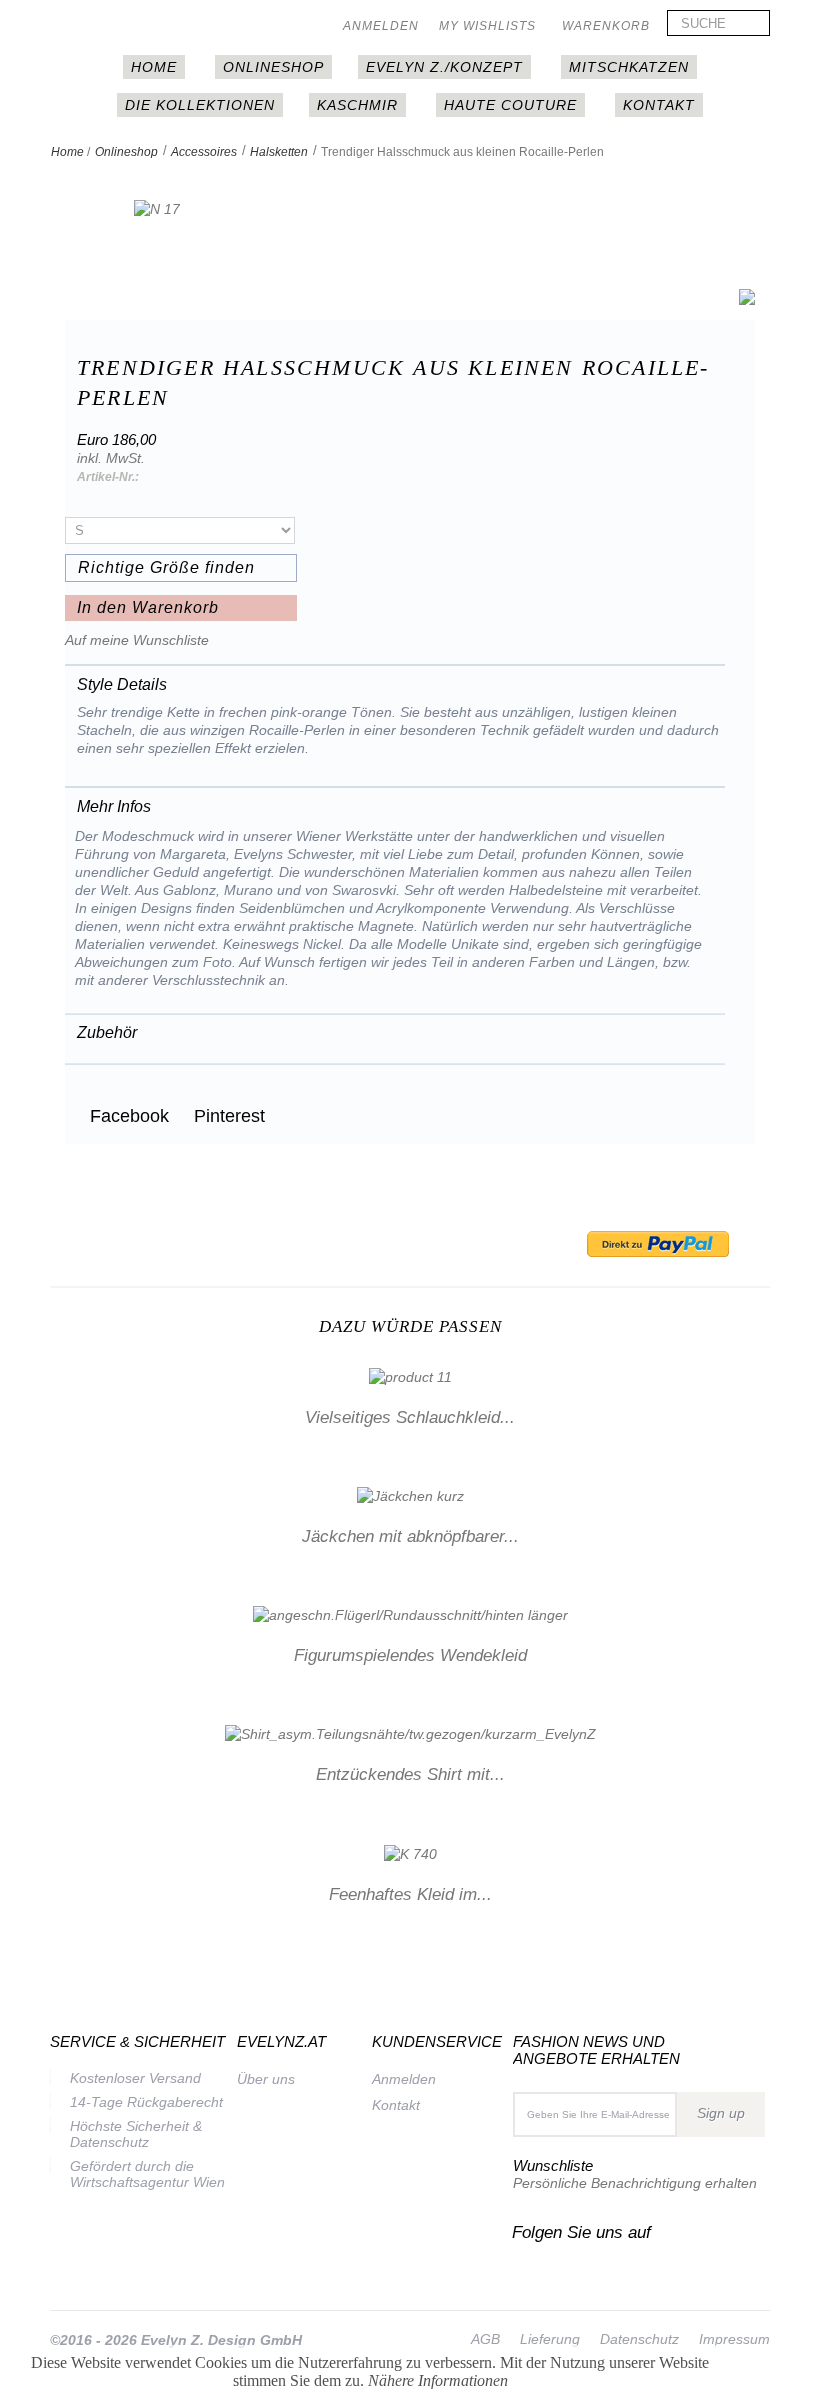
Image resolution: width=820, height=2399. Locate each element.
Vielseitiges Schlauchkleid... (410, 1417)
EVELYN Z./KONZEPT (444, 67)
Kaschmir (357, 105)
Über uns (266, 2079)
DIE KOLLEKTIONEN (200, 105)
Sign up (721, 2113)
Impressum (734, 2339)
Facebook (127, 1116)
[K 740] (410, 1852)
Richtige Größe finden (166, 567)
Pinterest (227, 1116)
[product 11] (410, 1375)
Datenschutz (639, 2339)
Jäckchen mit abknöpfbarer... (410, 1536)
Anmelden (381, 26)
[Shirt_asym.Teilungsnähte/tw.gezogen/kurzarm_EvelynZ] (410, 1733)
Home (67, 152)
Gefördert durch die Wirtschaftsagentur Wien (147, 2174)
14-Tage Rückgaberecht (146, 2102)
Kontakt (659, 105)
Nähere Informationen (438, 2380)
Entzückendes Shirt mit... (410, 1774)
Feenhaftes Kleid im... (410, 1894)
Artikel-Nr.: (108, 477)
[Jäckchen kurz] (410, 1495)
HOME (154, 67)
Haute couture (510, 105)
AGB (485, 2339)
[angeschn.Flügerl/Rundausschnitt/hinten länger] (410, 1614)
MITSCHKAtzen (629, 67)
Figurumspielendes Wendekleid (410, 1655)
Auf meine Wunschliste (137, 640)
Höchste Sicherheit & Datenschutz (136, 2134)
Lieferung (550, 2339)
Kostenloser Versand (135, 2078)
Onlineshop (273, 67)
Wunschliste (553, 2165)
